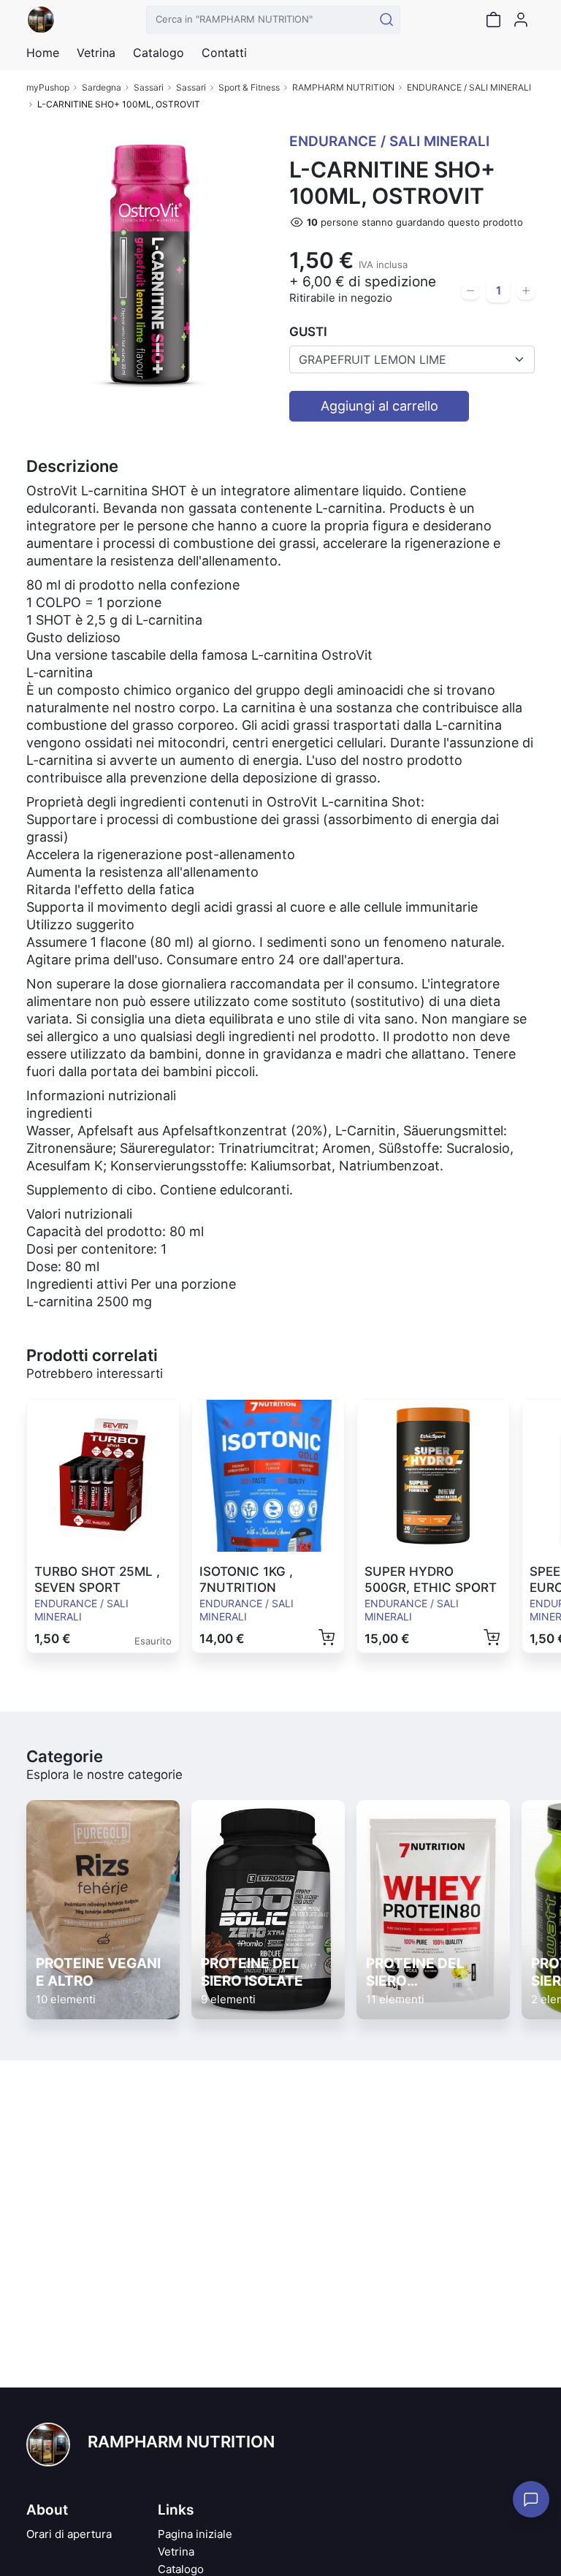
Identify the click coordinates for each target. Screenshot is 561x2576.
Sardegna (102, 87)
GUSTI (308, 332)
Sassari (149, 87)
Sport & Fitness (249, 87)
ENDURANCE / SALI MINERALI (469, 87)
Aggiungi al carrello (379, 406)
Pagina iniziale (195, 2534)
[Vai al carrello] (493, 20)
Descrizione (72, 466)
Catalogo (159, 53)
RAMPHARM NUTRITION (343, 87)
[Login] (521, 20)
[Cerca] (386, 20)
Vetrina (176, 2552)
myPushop (48, 87)
